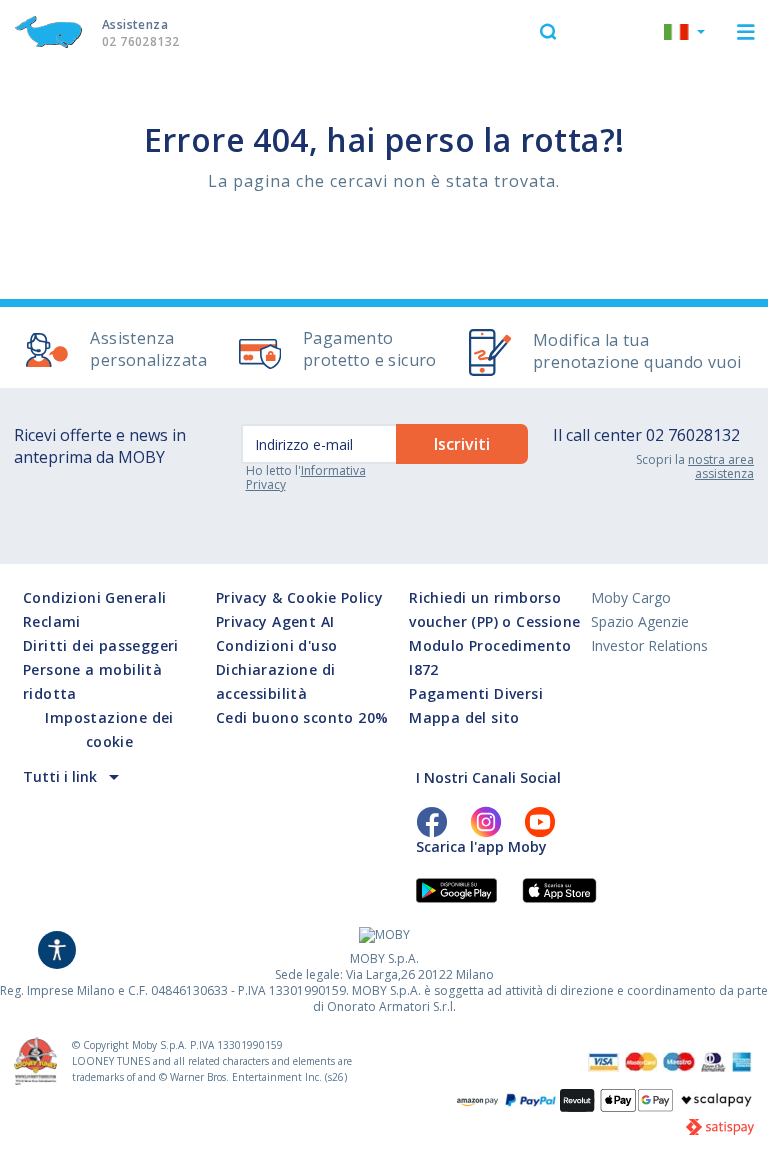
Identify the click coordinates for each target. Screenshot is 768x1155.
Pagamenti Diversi (476, 693)
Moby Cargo (631, 597)
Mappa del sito (464, 717)
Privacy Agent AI (275, 621)
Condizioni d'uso (276, 645)
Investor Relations (649, 645)
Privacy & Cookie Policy (299, 597)
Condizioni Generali (95, 597)
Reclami (52, 621)
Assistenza (140, 33)
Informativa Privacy (306, 477)
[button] (684, 34)
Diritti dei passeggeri (101, 645)
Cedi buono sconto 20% (302, 717)
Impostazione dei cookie (109, 729)
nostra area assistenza (721, 466)
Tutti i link (60, 776)
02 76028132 (693, 435)
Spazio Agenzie (640, 621)
